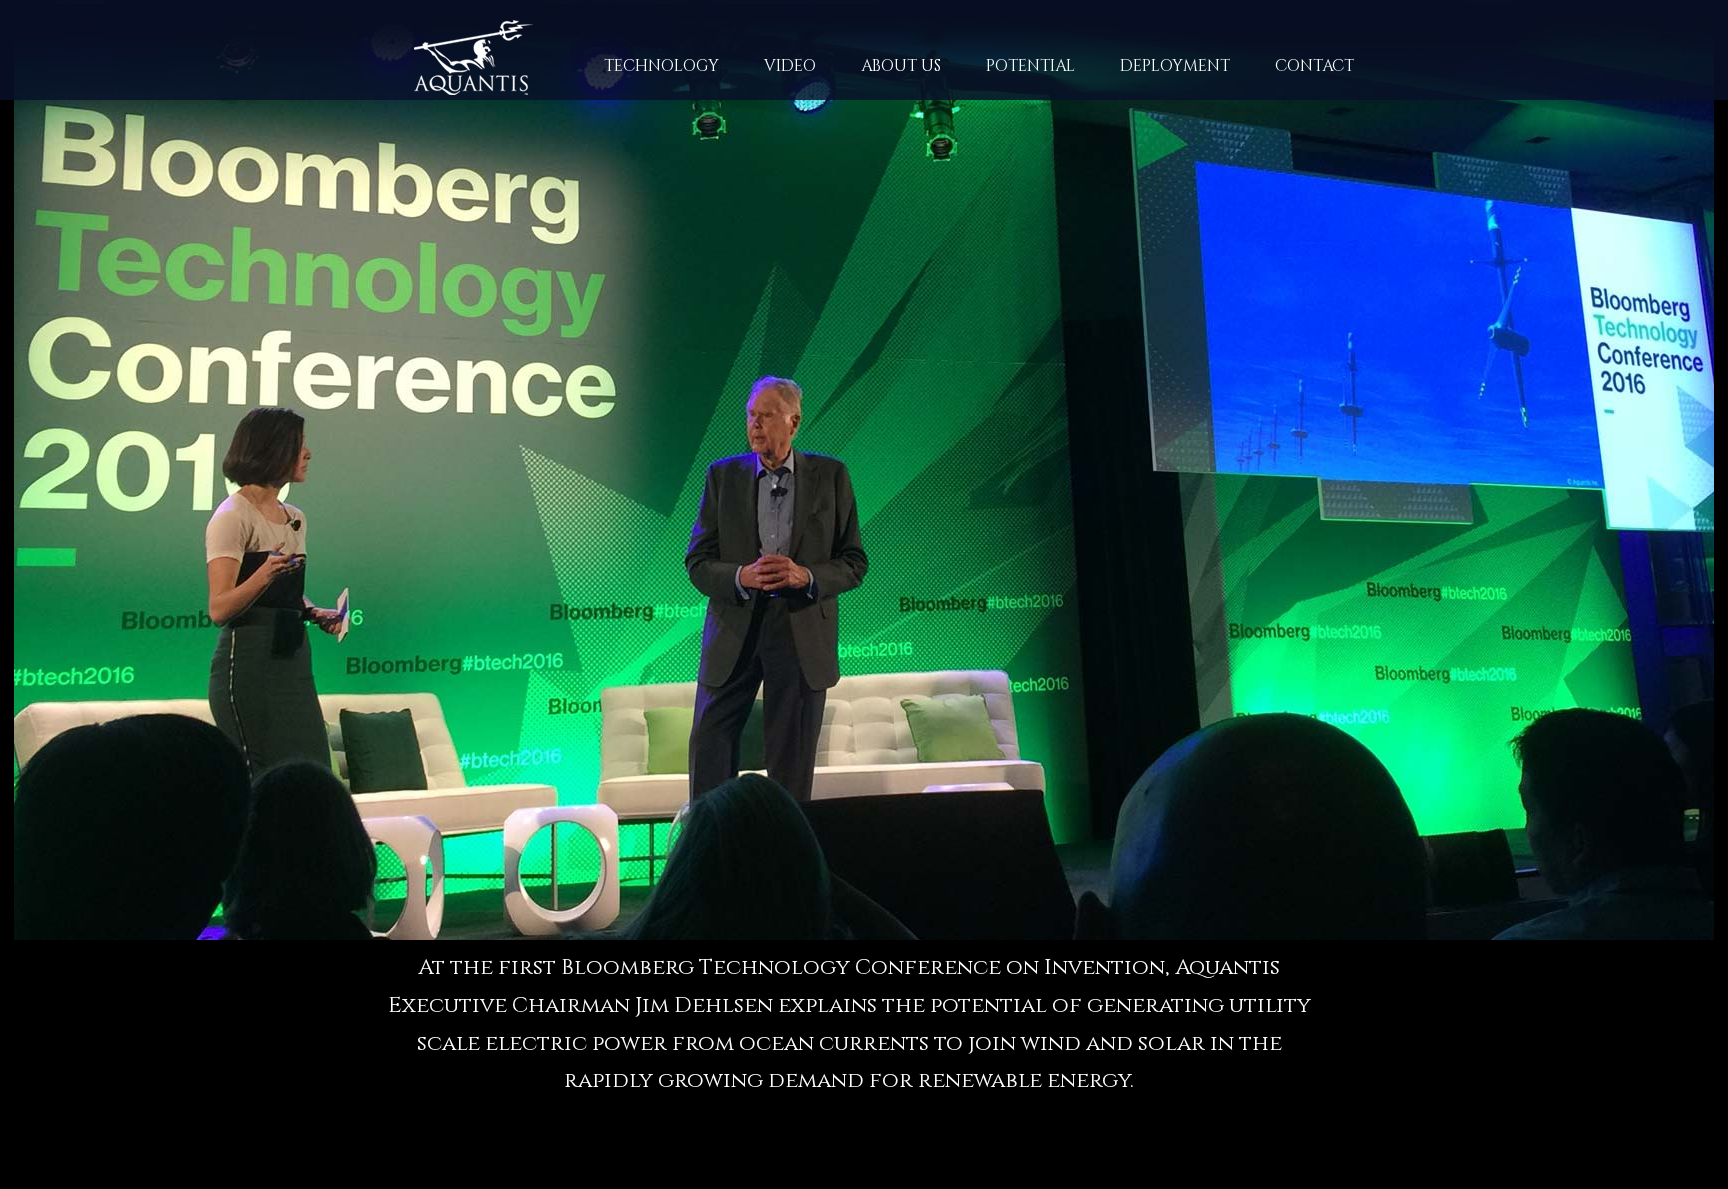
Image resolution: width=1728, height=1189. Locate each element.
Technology (639, 75)
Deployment (1175, 66)
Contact (1314, 66)
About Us (878, 75)
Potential (1030, 66)
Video (790, 66)
